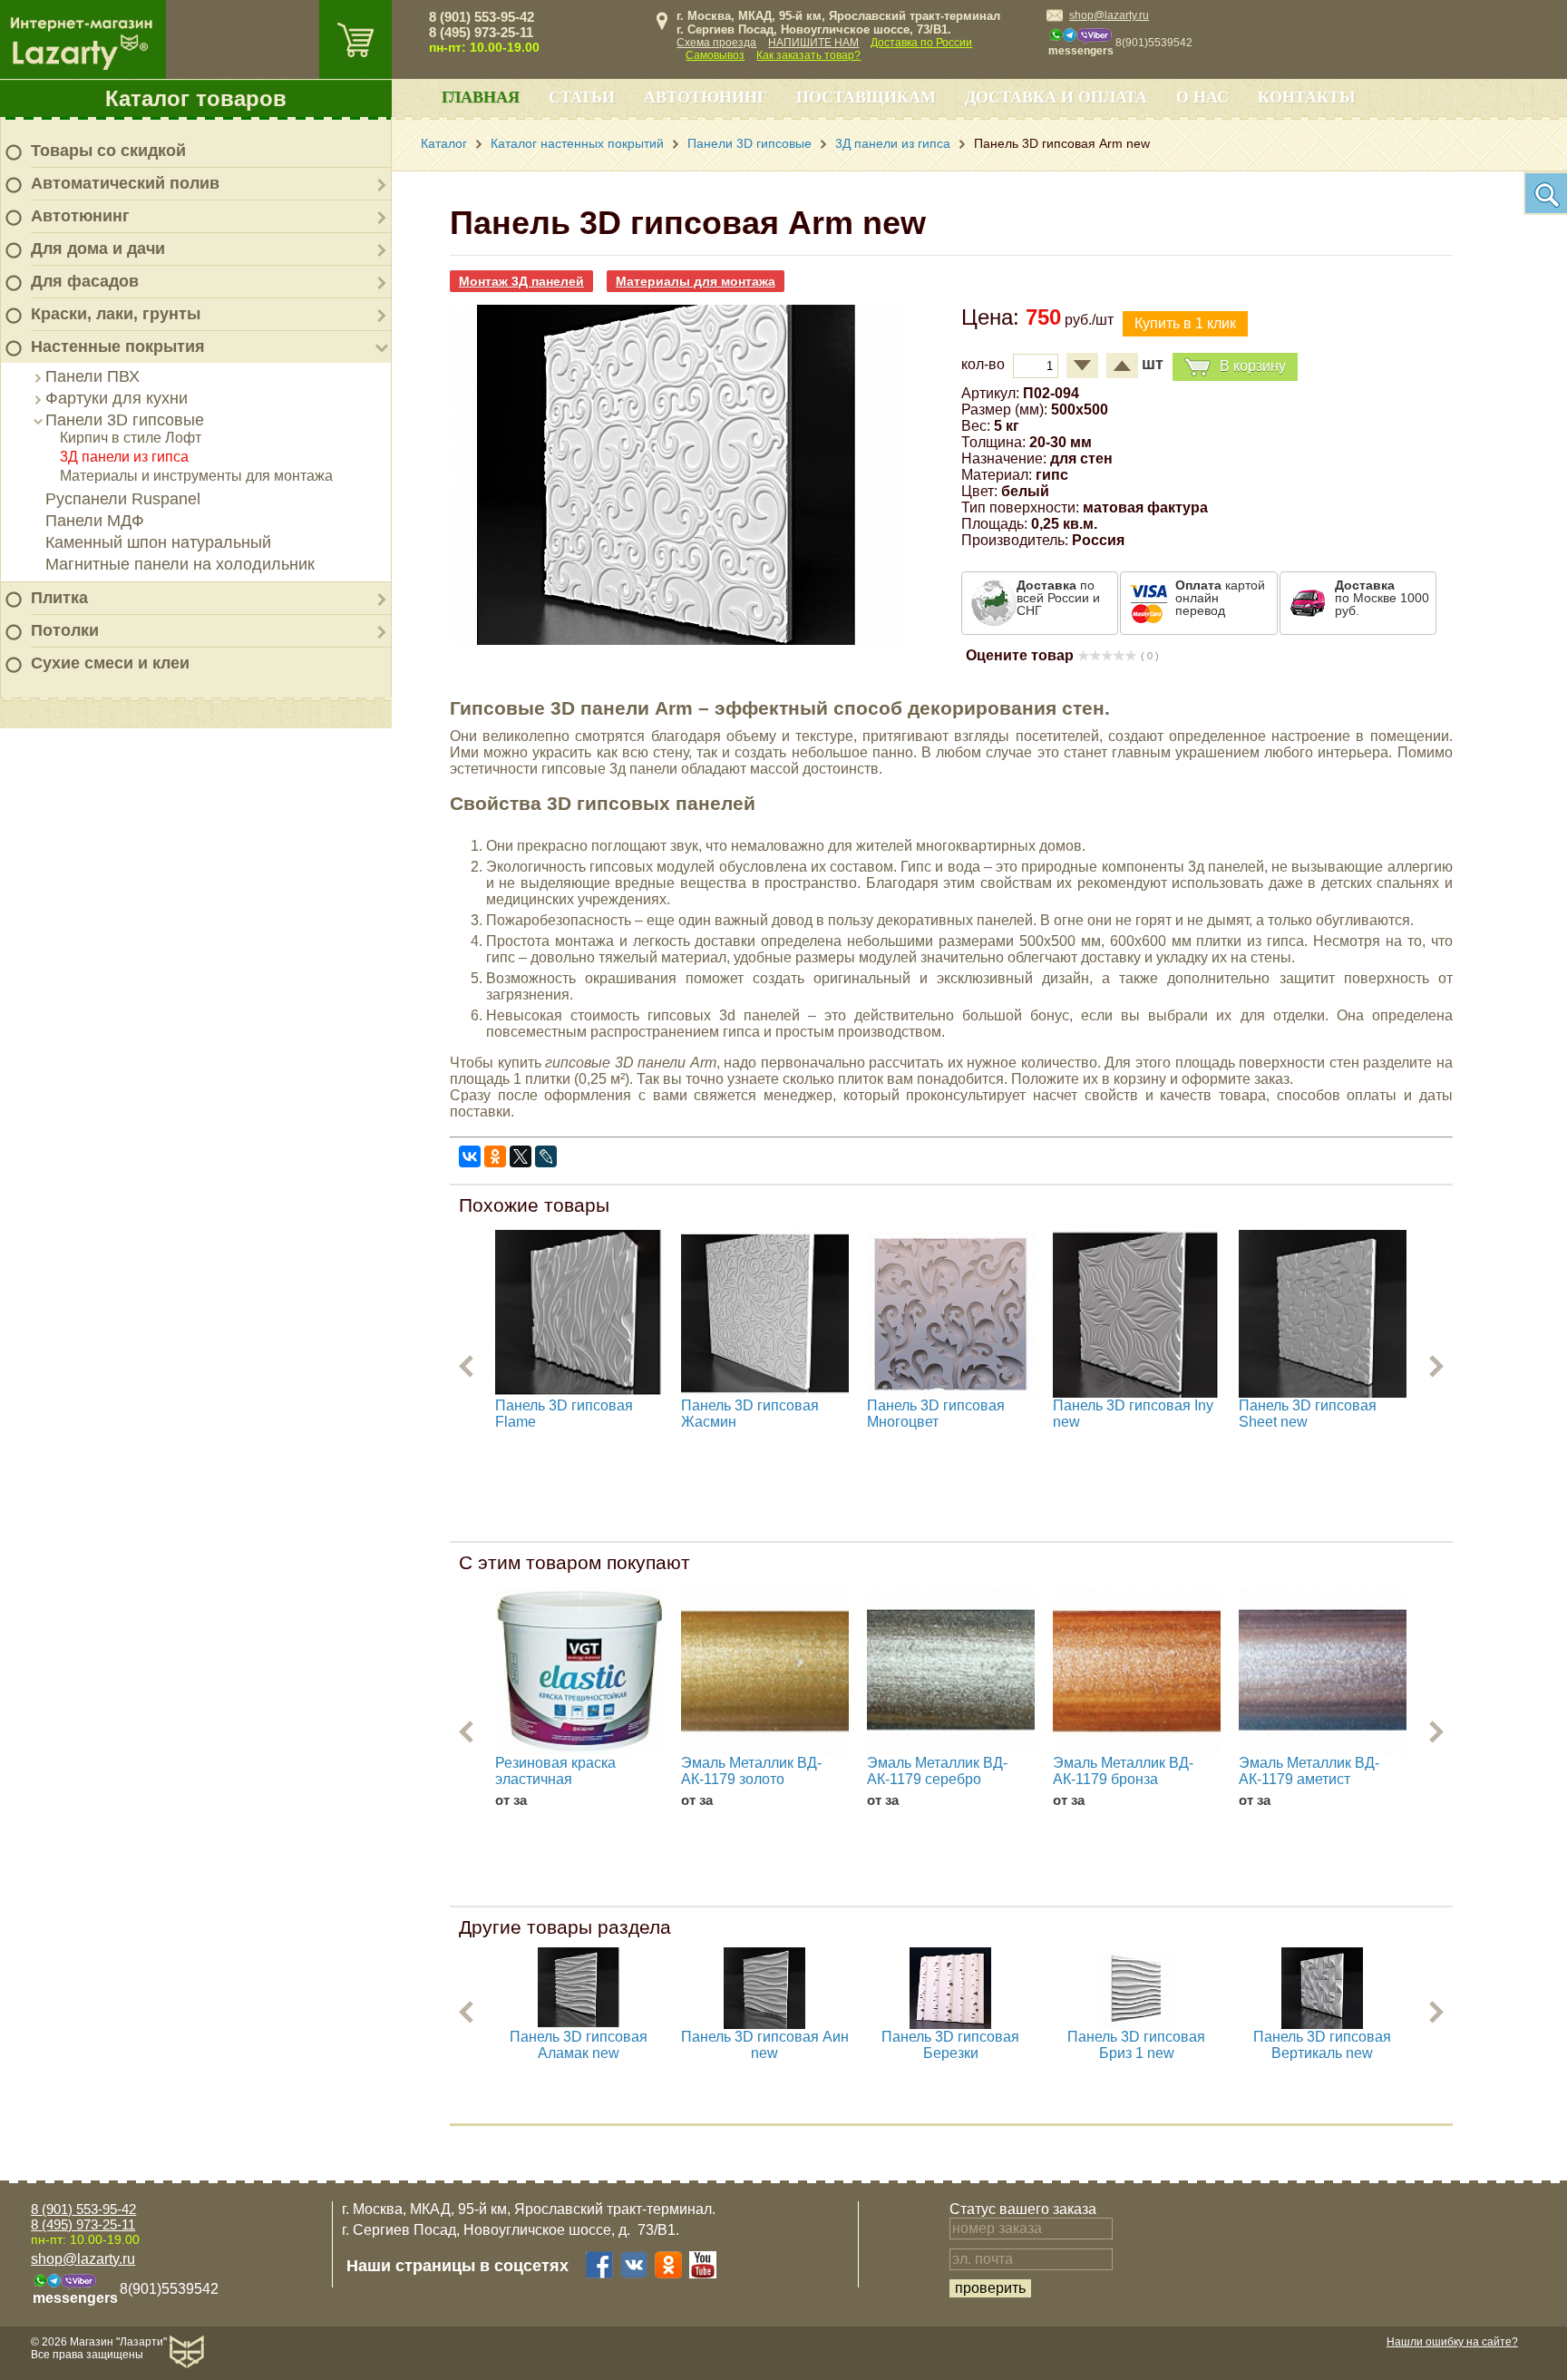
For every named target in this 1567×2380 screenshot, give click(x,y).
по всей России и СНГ (1058, 598)
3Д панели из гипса (124, 457)
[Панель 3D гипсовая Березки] (950, 2024)
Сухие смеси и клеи (110, 663)
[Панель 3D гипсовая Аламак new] (579, 2024)
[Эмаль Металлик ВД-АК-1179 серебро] (951, 1671)
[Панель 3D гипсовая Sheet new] (1323, 1314)
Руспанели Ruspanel (123, 499)
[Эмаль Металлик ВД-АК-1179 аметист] (1323, 1671)
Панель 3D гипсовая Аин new (765, 2045)
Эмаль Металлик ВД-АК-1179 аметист (1309, 1771)
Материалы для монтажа (696, 281)
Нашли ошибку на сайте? (1452, 2342)
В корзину (1253, 366)
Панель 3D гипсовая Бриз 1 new (1136, 2045)
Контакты (1307, 97)
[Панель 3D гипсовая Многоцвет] (951, 1314)
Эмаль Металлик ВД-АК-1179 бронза (1123, 1771)
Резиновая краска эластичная (555, 1771)
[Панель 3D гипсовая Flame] (579, 1314)
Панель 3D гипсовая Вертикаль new (1322, 2045)
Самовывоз (715, 55)
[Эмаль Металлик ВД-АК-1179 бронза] (1137, 1671)
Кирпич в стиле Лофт (131, 438)
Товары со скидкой (108, 151)
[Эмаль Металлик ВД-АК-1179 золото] (765, 1671)
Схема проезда (716, 43)
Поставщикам (866, 97)
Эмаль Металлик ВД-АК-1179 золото (751, 1771)
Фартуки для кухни (117, 398)
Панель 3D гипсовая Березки (950, 2045)
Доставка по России (921, 43)
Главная (481, 97)
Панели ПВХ (92, 376)
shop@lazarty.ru (1109, 15)
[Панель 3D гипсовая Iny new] (1137, 1314)
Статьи (582, 97)
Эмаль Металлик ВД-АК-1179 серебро (937, 1771)
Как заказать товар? (808, 55)
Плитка (59, 598)
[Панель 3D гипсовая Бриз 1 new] (1136, 2024)
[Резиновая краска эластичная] (579, 1671)
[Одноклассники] (495, 1156)
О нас (1202, 97)
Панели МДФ (95, 521)
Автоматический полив (125, 183)
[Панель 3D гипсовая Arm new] (676, 640)
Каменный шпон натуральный (158, 542)
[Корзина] (355, 39)
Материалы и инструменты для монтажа (196, 476)
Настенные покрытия (118, 346)
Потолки (65, 630)
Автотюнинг (80, 216)
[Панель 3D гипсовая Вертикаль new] (1322, 2024)
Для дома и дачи (98, 249)
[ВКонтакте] (470, 1156)
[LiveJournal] (546, 1156)
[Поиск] (1545, 193)
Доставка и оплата (1056, 97)
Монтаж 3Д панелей (521, 281)
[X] (521, 1156)
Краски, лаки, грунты (116, 314)
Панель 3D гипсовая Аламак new (579, 2045)
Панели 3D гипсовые (125, 420)
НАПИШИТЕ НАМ (813, 43)
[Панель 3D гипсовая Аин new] (764, 2024)
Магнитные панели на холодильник (180, 564)
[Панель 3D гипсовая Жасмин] (765, 1314)
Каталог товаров (196, 98)
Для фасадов (85, 281)
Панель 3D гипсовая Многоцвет (936, 1414)
